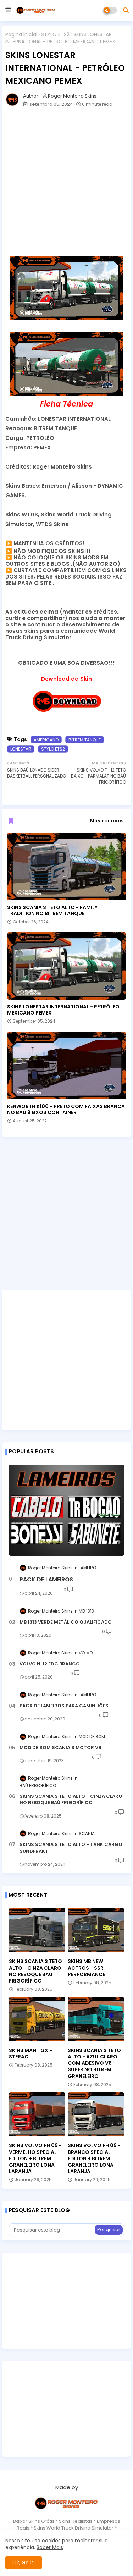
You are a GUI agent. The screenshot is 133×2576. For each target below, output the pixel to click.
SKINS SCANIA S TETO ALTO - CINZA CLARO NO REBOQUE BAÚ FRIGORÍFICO (71, 1800)
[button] (126, 10)
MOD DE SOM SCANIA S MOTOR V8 (60, 1748)
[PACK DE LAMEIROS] (66, 1510)
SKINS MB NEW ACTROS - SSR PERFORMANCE (86, 1968)
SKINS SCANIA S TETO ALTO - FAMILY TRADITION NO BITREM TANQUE (52, 911)
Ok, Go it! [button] (24, 2563)
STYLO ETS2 (55, 35)
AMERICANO (46, 740)
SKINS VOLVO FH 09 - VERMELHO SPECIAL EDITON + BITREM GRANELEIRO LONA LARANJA (35, 2158)
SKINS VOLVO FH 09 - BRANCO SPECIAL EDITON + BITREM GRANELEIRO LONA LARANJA (94, 2158)
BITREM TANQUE (85, 740)
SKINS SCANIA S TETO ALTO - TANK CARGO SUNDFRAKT (71, 1848)
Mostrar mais (107, 821)
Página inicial (21, 35)
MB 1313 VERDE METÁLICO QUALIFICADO (66, 1622)
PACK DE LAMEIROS (46, 1580)
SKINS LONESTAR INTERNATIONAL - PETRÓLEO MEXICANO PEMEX (63, 1010)
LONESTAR (21, 749)
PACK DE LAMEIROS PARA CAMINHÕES (64, 1706)
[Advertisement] (66, 184)
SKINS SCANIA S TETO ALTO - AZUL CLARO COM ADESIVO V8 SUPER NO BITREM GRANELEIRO (94, 2063)
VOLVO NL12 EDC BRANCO (50, 1664)
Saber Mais (50, 2547)
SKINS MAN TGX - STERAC (31, 2053)
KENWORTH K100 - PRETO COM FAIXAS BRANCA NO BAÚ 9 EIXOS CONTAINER (66, 1110)
